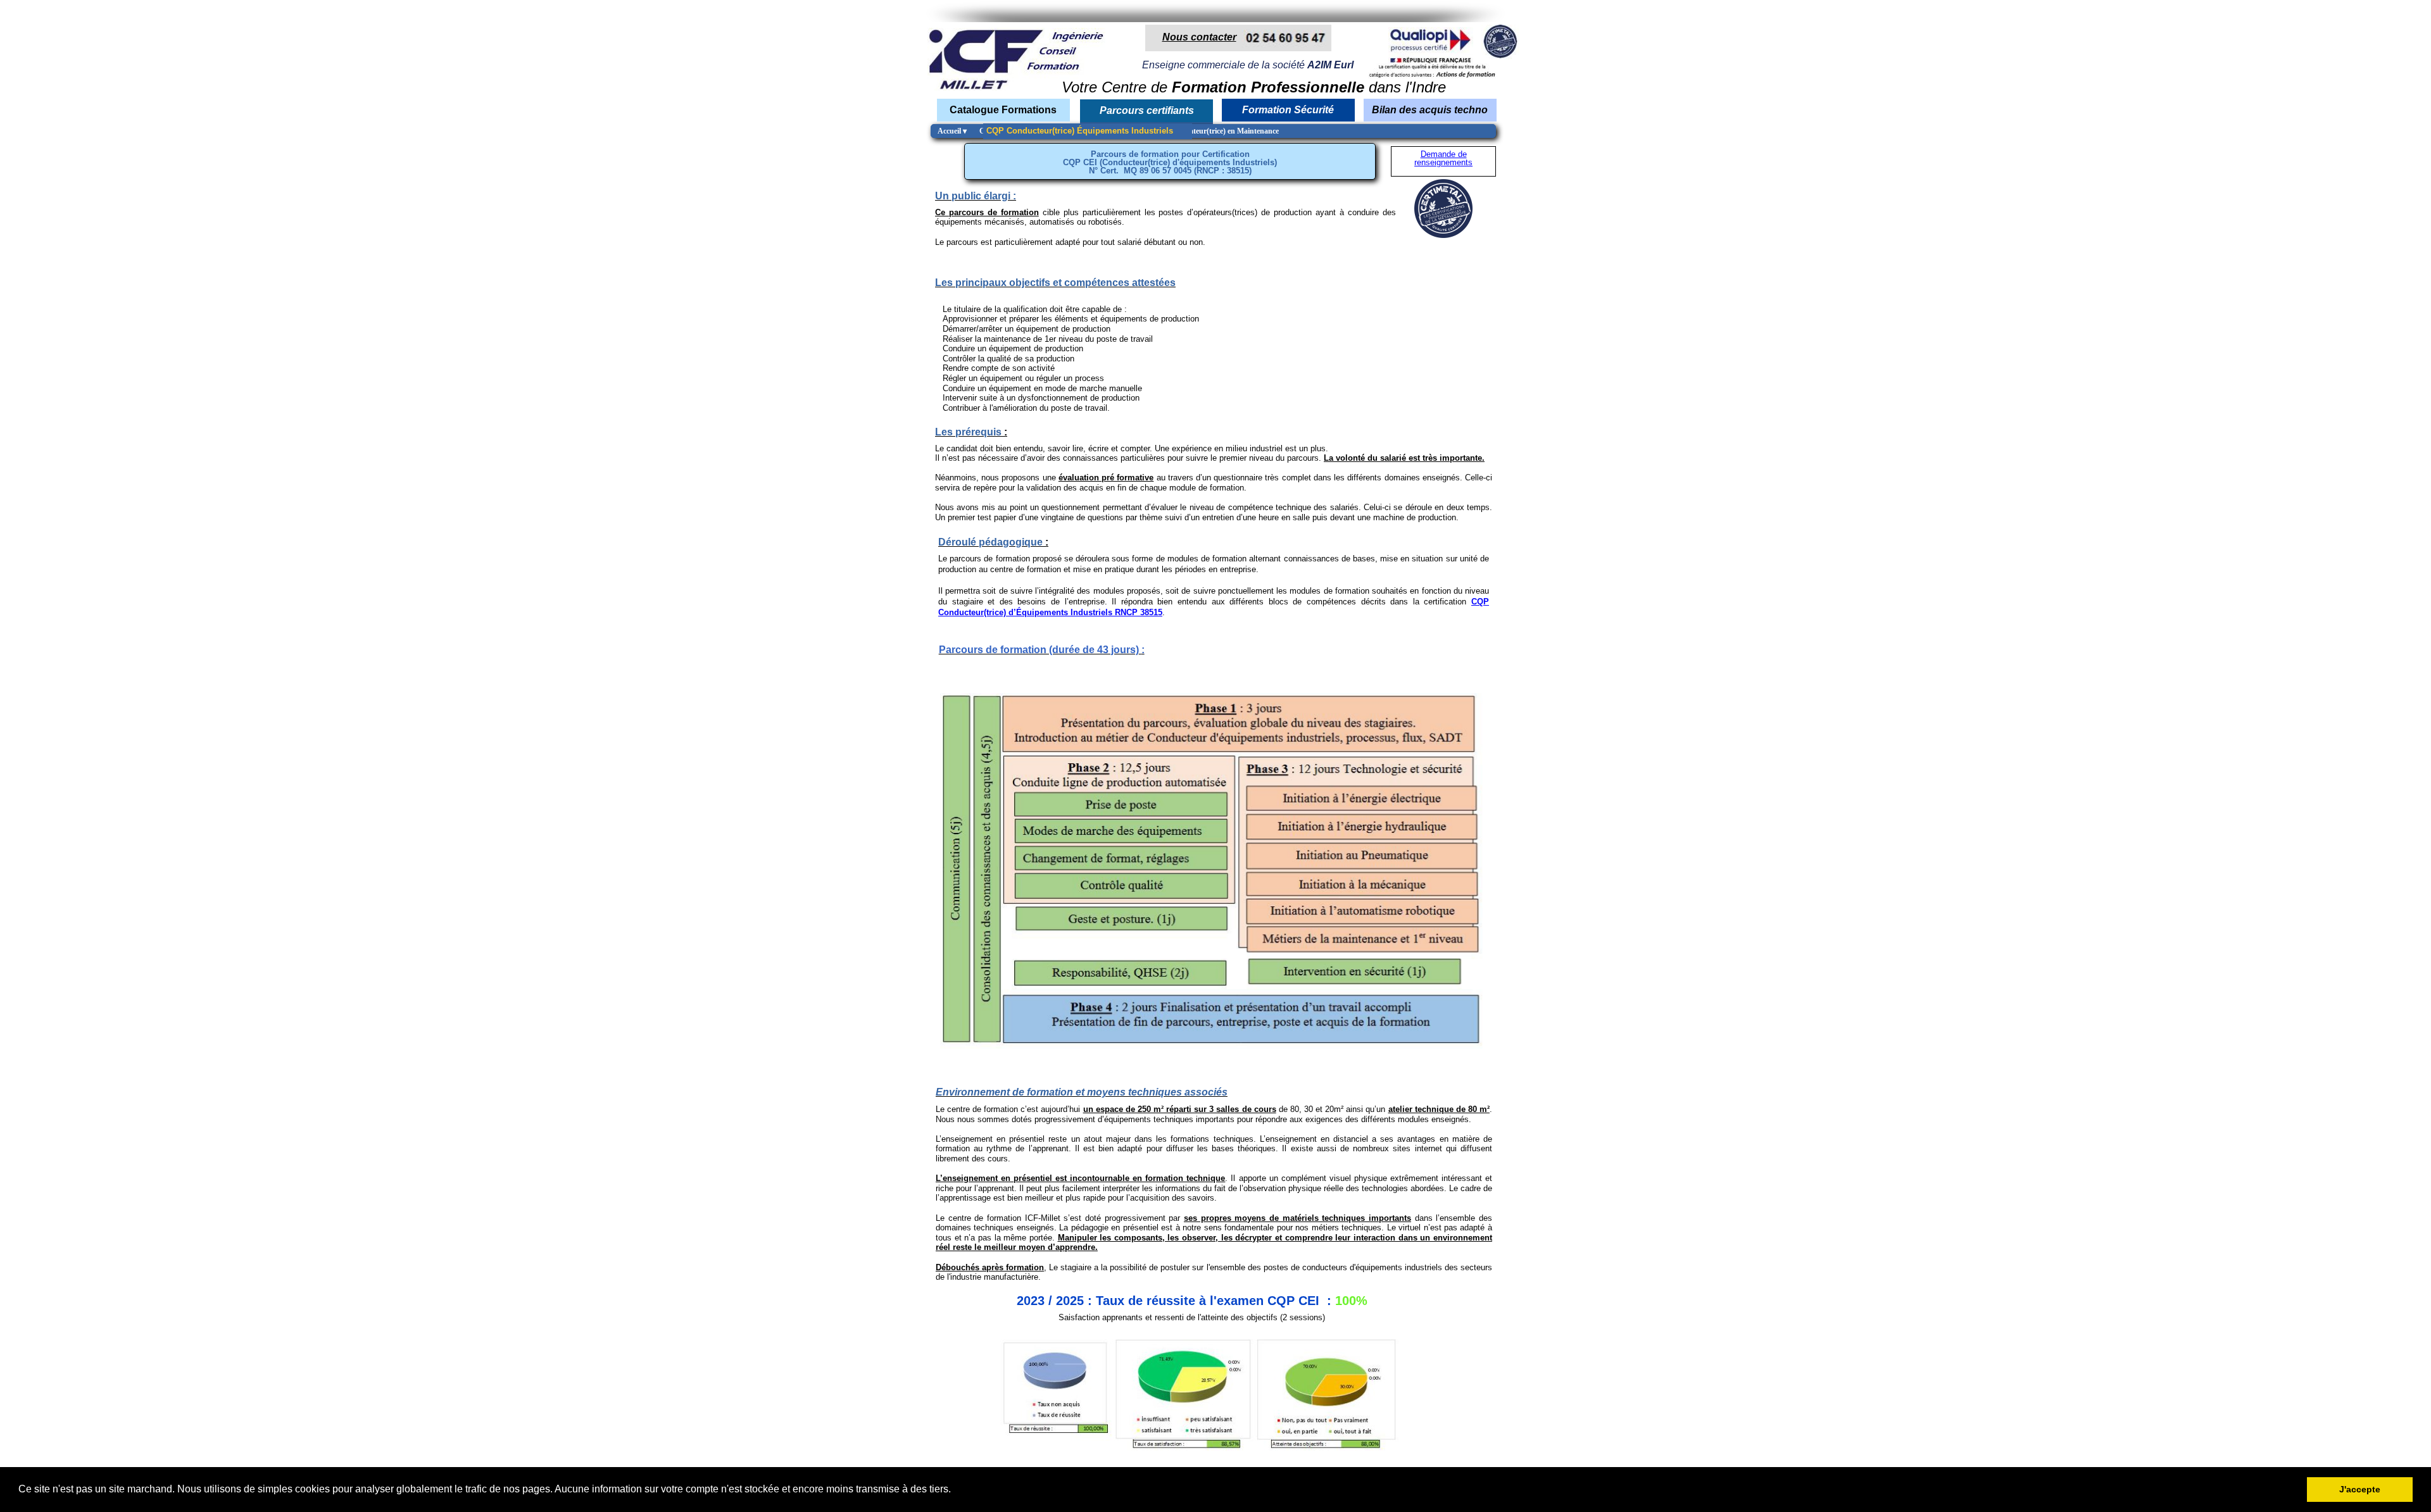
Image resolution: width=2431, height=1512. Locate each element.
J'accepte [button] (2360, 1489)
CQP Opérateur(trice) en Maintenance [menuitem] (1217, 131)
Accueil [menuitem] (952, 131)
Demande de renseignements (1443, 158)
